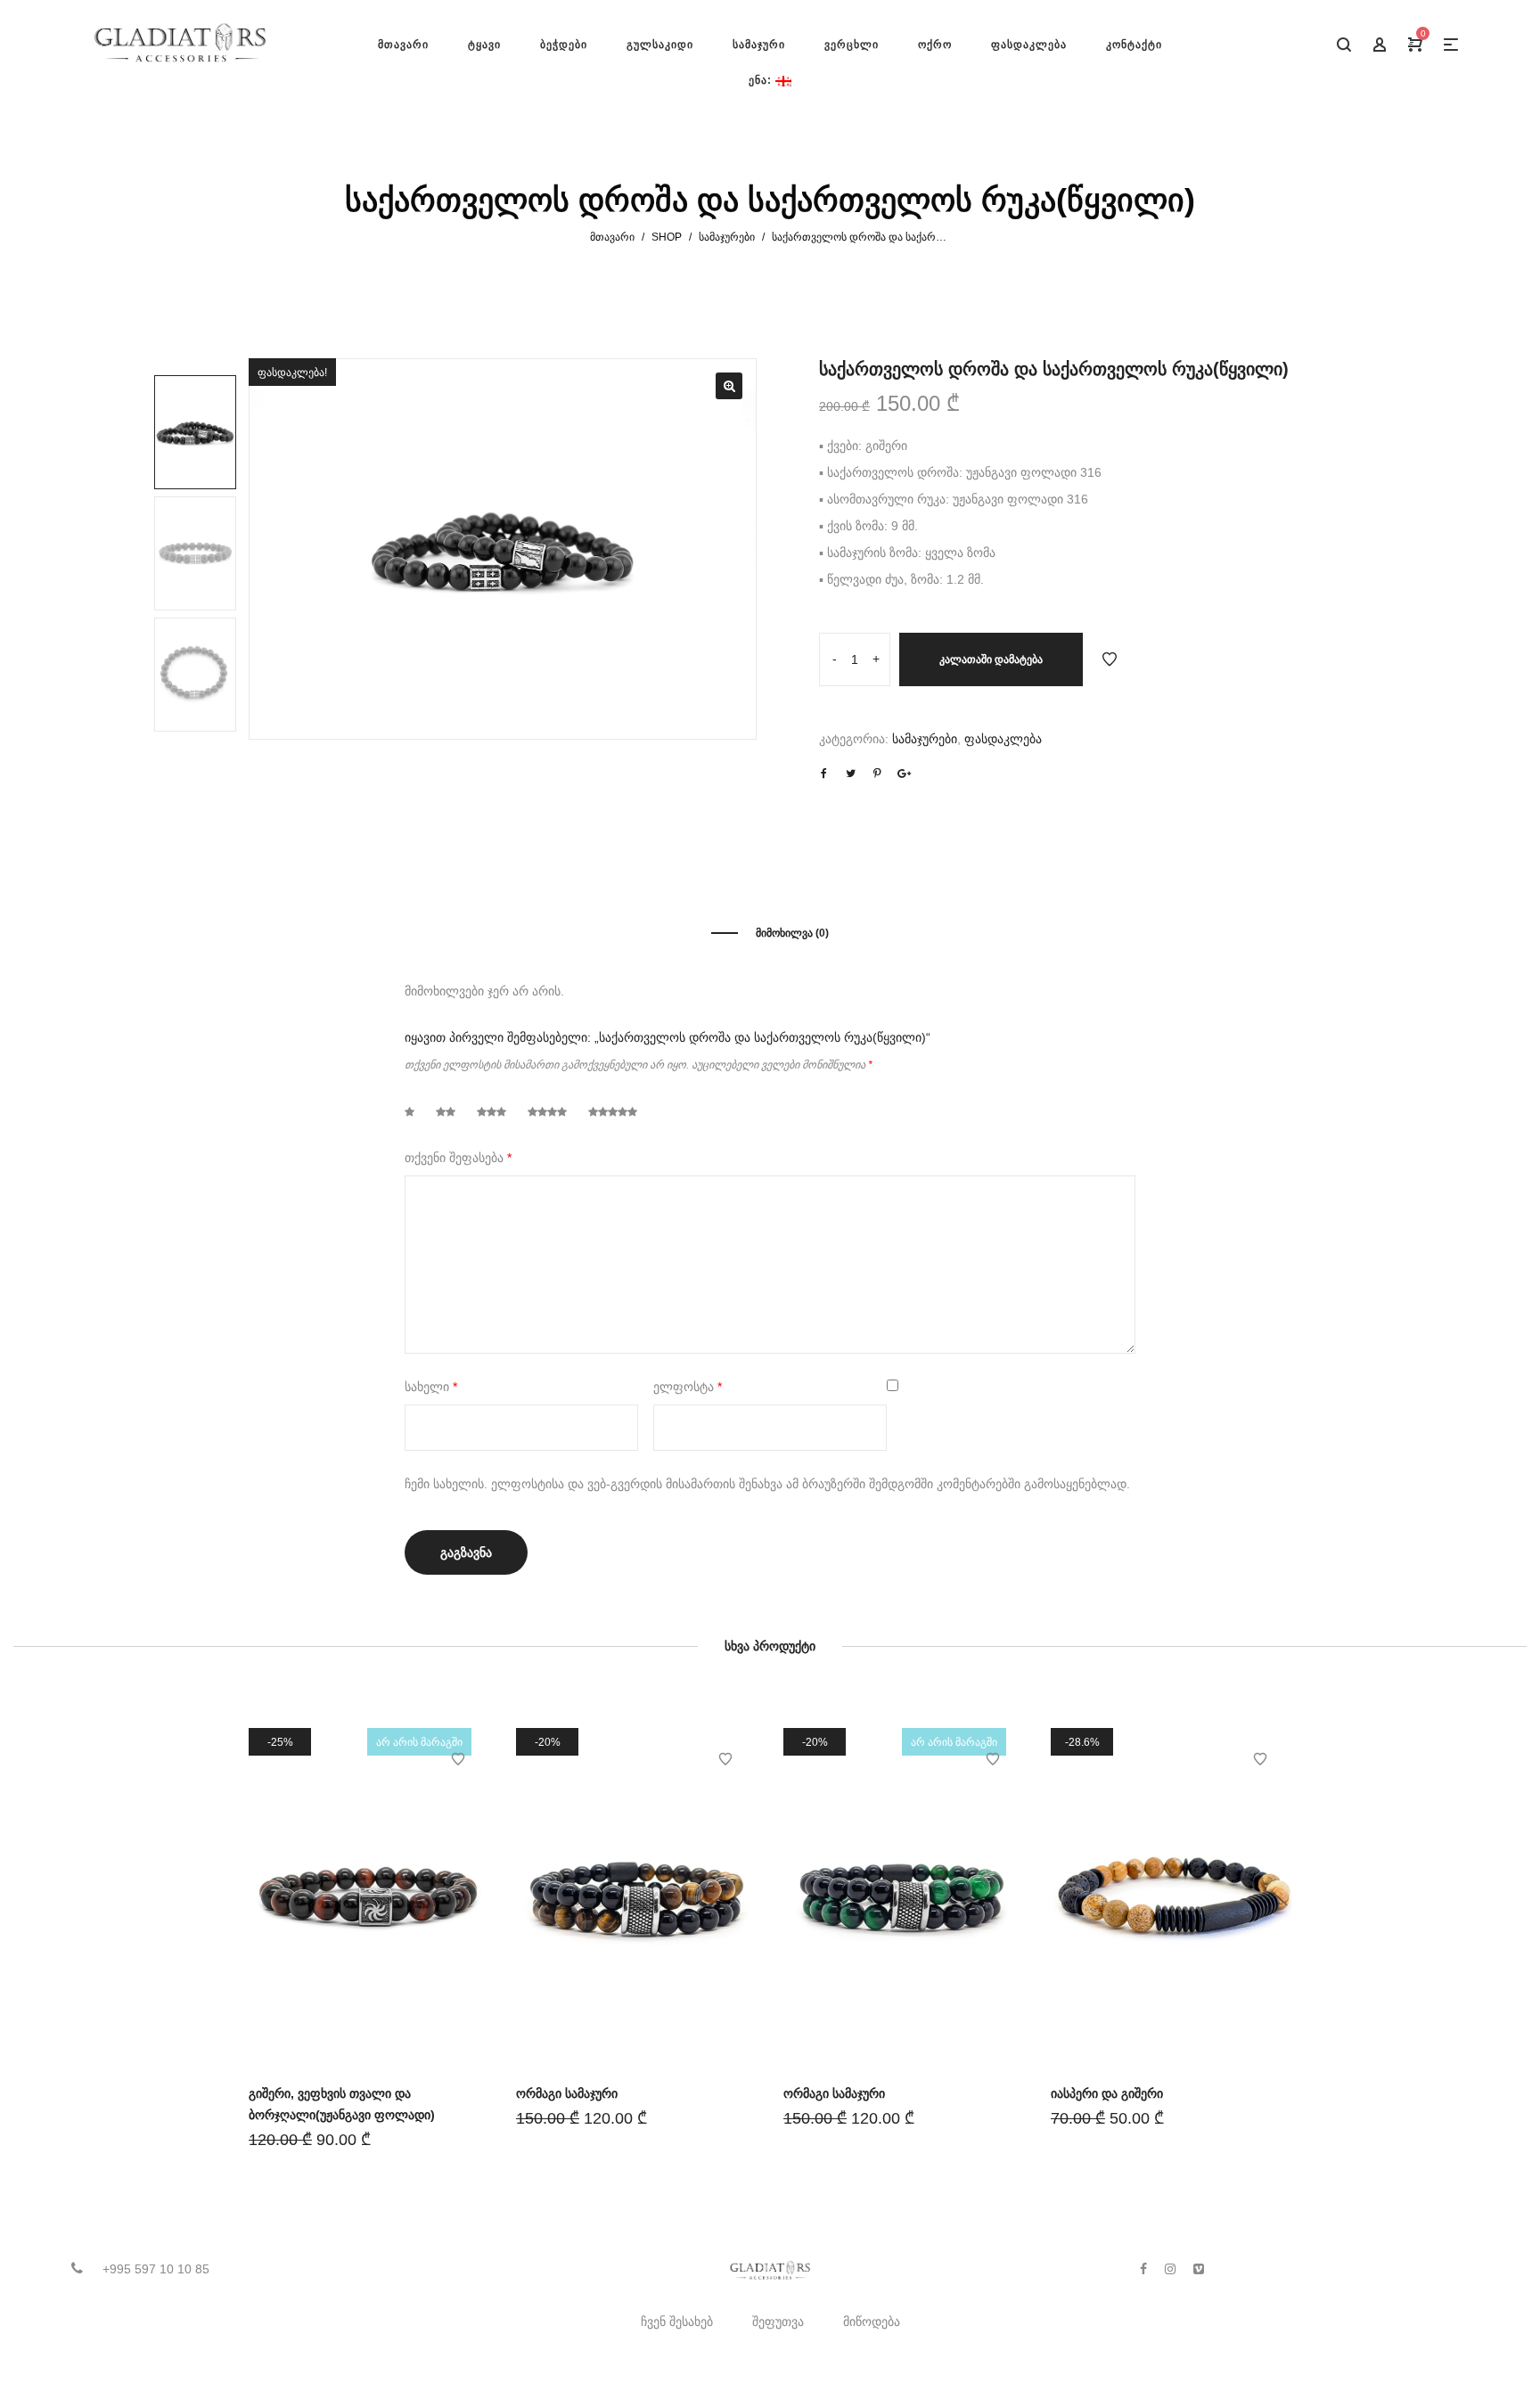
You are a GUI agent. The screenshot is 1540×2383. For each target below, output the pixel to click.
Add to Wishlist (1110, 659)
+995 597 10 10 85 (156, 2269)
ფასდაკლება (1003, 739)
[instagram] (1170, 2269)
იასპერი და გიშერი (1107, 2093)
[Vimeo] (1199, 2269)
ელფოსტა (688, 1387)
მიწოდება (872, 2322)
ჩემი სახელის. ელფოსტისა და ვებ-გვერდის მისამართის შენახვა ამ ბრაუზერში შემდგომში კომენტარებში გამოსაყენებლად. (767, 1484)
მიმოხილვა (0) (792, 933)
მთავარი (612, 237)
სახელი (431, 1387)
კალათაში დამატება (991, 659)
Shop (667, 237)
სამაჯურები (727, 237)
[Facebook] (1143, 2269)
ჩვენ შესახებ (677, 2322)
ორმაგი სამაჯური (567, 2093)
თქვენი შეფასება (458, 1158)
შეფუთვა (778, 2322)
